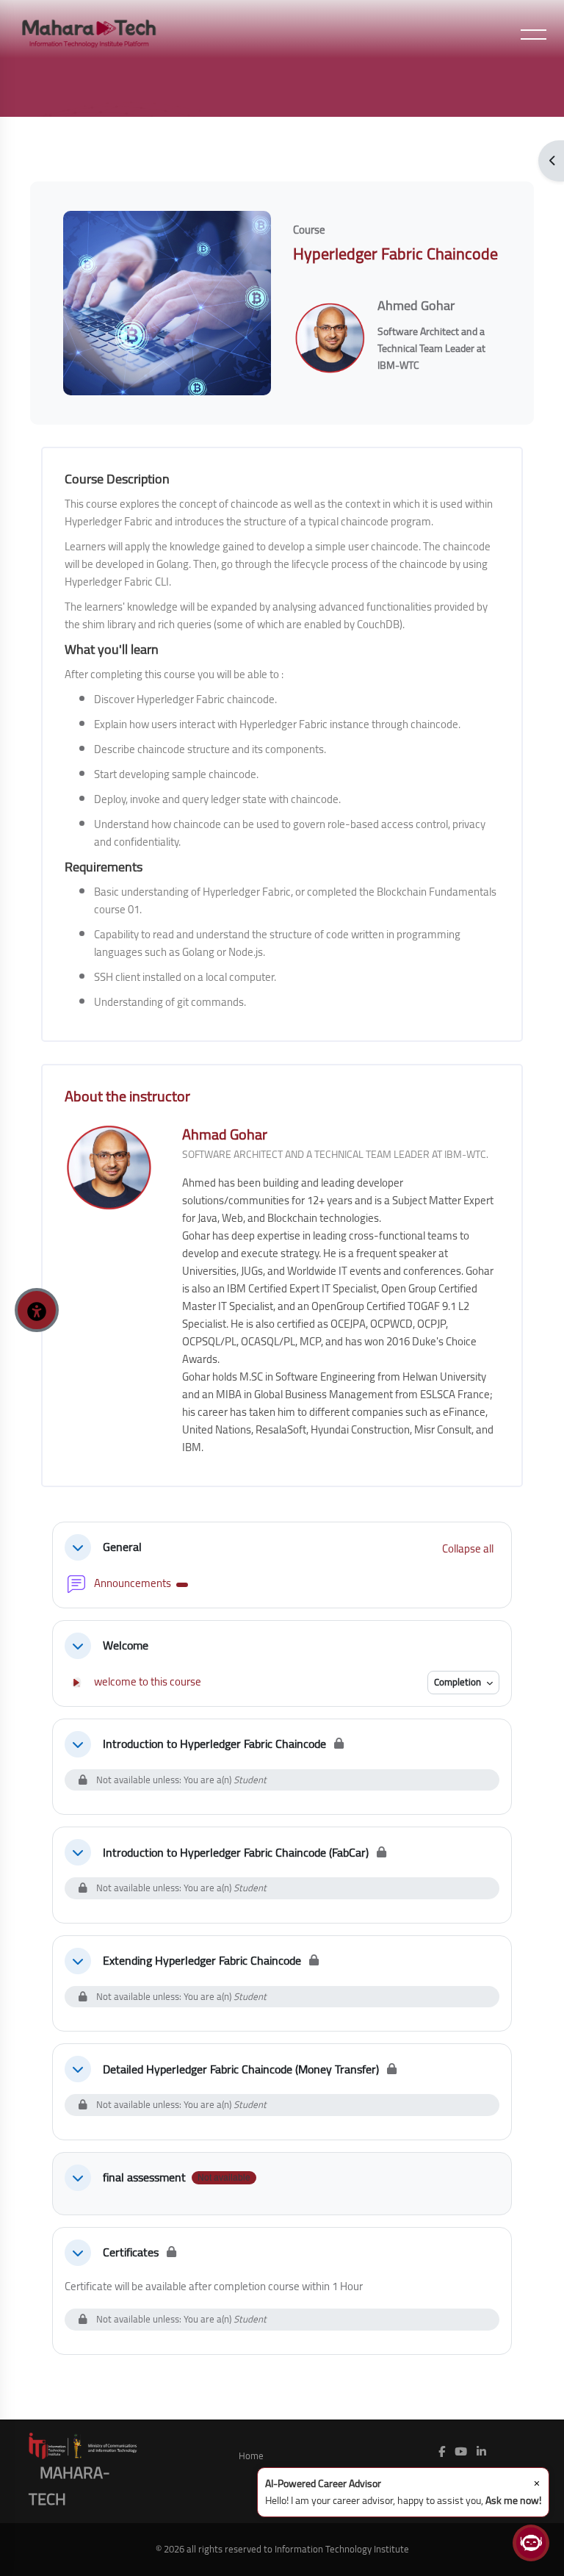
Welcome (126, 1645)
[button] (78, 1547)
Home (251, 2456)
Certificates (131, 2252)
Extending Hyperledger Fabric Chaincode (202, 1961)
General (122, 1547)
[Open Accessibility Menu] (37, 1310)
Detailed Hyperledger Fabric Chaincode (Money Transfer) (241, 2069)
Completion (459, 1682)
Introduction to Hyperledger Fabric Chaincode (214, 1744)
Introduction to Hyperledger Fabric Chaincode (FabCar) (236, 1853)
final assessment (144, 2177)
